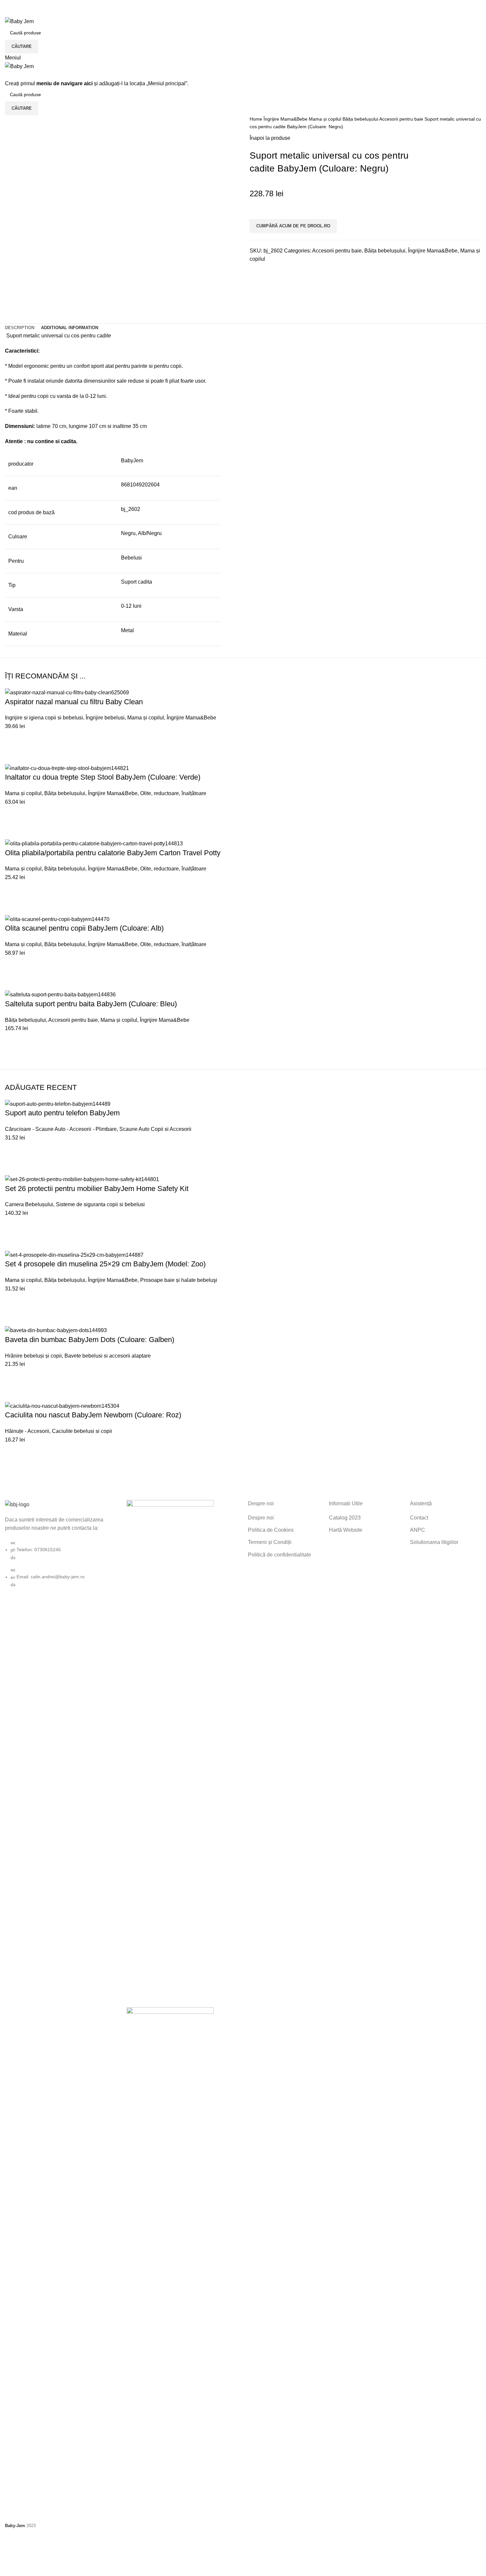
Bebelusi (131, 558)
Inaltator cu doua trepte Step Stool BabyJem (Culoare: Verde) (103, 777)
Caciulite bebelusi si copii (82, 1431)
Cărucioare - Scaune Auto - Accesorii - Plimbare (61, 1129)
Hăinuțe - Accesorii (27, 1431)
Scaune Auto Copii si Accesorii (155, 1129)
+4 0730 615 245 (25, 4)
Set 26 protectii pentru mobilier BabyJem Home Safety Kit (97, 1189)
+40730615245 (23, 13)
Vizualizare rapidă (13, 755)
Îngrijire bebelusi (105, 718)
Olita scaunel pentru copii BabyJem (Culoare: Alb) (84, 928)
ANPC (418, 1530)
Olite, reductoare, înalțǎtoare (173, 793)
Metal (127, 630)
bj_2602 (131, 509)
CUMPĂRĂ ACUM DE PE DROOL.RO (293, 226)
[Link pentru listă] (61, 1544)
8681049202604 (140, 485)
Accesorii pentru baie (402, 119)
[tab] (20, 328)
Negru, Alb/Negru (141, 533)
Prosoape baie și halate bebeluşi (179, 1280)
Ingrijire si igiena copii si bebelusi (44, 718)
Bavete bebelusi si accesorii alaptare (108, 1356)
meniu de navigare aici (64, 83)
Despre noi (261, 1518)
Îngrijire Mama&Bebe (286, 119)
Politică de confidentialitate (280, 1555)
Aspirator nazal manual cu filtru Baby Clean (74, 702)
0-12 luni (131, 606)
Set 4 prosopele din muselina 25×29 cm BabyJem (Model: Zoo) (105, 1264)
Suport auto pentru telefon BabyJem (62, 1113)
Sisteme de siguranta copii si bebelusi (100, 1204)
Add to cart (13, 739)
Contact (419, 1518)
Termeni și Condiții (270, 1542)
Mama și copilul (326, 119)
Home (257, 119)
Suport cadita (137, 582)
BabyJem (132, 461)
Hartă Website (346, 1530)
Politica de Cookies (271, 1530)
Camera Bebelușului (29, 1204)
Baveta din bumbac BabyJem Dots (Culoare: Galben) (90, 1340)
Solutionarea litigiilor (434, 1542)
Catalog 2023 (345, 1518)
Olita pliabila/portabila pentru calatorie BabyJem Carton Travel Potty (113, 853)
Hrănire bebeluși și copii (33, 1356)
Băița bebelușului (361, 119)
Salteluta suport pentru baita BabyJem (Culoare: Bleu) (91, 1004)
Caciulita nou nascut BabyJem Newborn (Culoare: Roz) (93, 1415)
